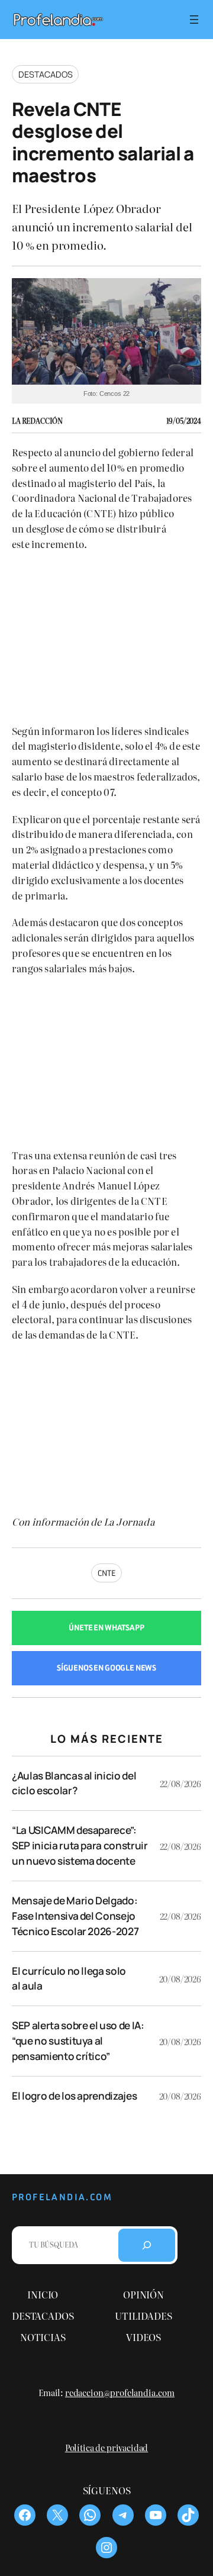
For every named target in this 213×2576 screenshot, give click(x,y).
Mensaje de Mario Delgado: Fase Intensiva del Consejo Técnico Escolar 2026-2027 (75, 1916)
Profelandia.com (62, 2197)
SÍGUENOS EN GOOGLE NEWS (106, 1668)
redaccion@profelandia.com (120, 2392)
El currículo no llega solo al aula (69, 1979)
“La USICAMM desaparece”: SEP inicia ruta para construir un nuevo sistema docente (80, 1845)
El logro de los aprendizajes (74, 2096)
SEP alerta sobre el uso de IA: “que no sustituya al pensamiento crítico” (78, 2041)
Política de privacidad (106, 2447)
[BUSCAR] (147, 2245)
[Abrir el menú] (194, 20)
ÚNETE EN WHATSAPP (106, 1628)
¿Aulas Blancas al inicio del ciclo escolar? (74, 1783)
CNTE (106, 1573)
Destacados (45, 74)
